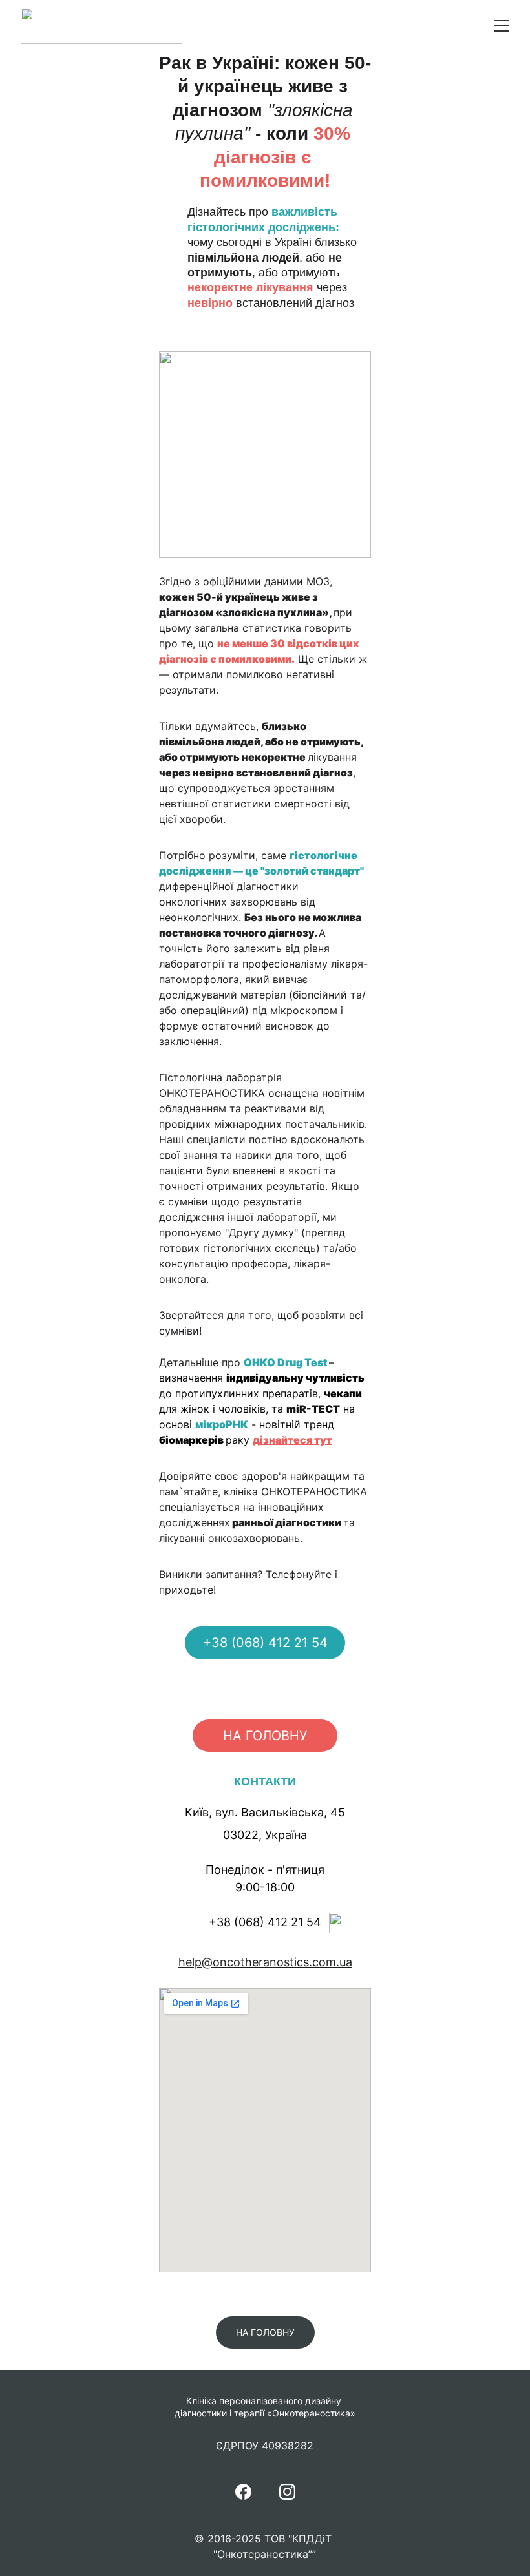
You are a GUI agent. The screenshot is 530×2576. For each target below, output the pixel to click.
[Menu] (502, 26)
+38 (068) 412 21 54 (265, 1643)
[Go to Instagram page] (287, 2492)
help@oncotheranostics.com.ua (265, 1962)
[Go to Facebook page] (243, 2492)
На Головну (265, 1736)
